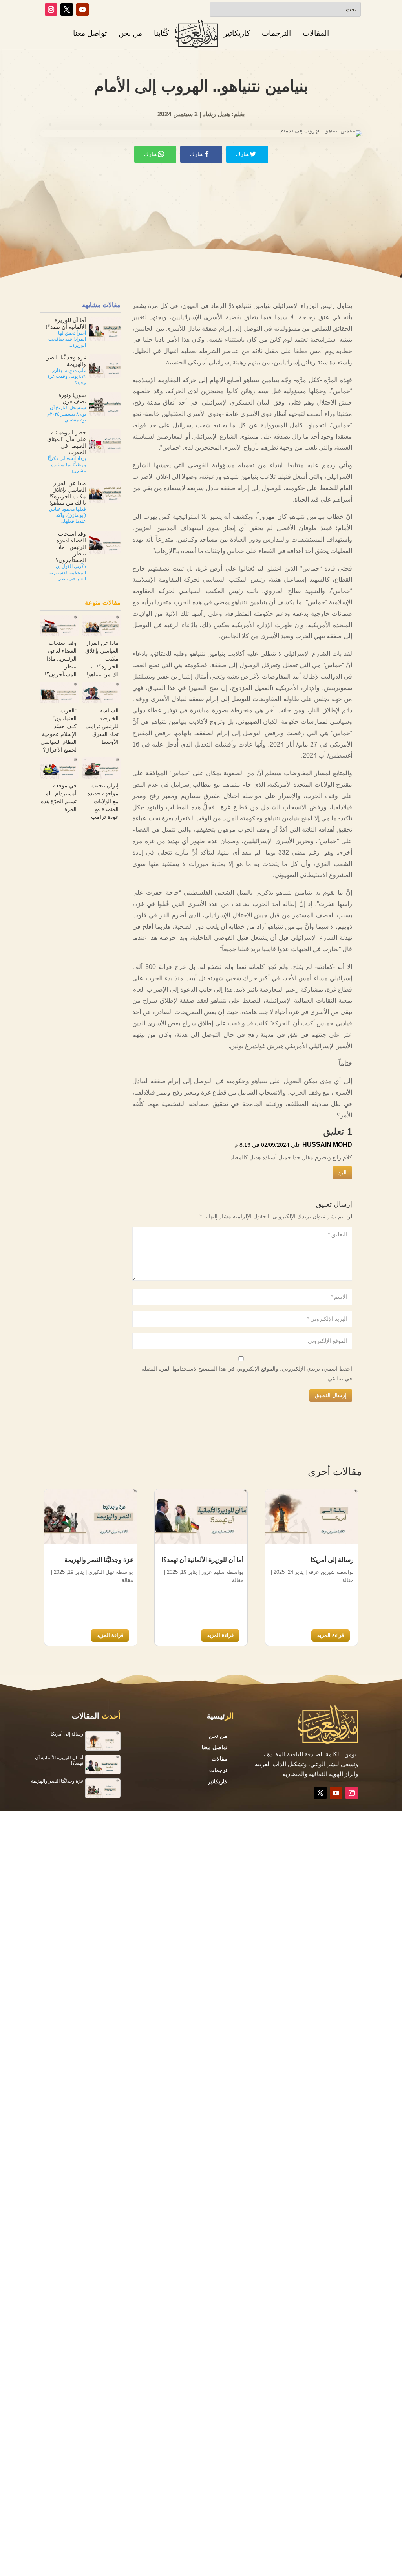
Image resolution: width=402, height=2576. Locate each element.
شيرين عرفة (322, 1572)
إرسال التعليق (331, 1395)
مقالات (219, 1759)
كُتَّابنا (161, 33)
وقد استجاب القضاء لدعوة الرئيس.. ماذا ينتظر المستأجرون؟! (61, 659)
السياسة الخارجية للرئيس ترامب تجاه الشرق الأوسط (102, 726)
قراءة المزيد (331, 1635)
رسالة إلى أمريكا (332, 1560)
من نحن (130, 33)
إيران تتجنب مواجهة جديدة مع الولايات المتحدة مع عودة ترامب (103, 801)
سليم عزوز (213, 1572)
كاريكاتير (237, 33)
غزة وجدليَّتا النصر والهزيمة (99, 1560)
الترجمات (276, 33)
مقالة (348, 1580)
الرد (342, 1172)
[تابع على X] (67, 9)
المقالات (316, 33)
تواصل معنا (90, 33)
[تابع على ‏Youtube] (82, 9)
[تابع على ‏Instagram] (51, 9)
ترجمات (218, 1770)
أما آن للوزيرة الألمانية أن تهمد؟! (202, 1560)
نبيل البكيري (101, 1572)
